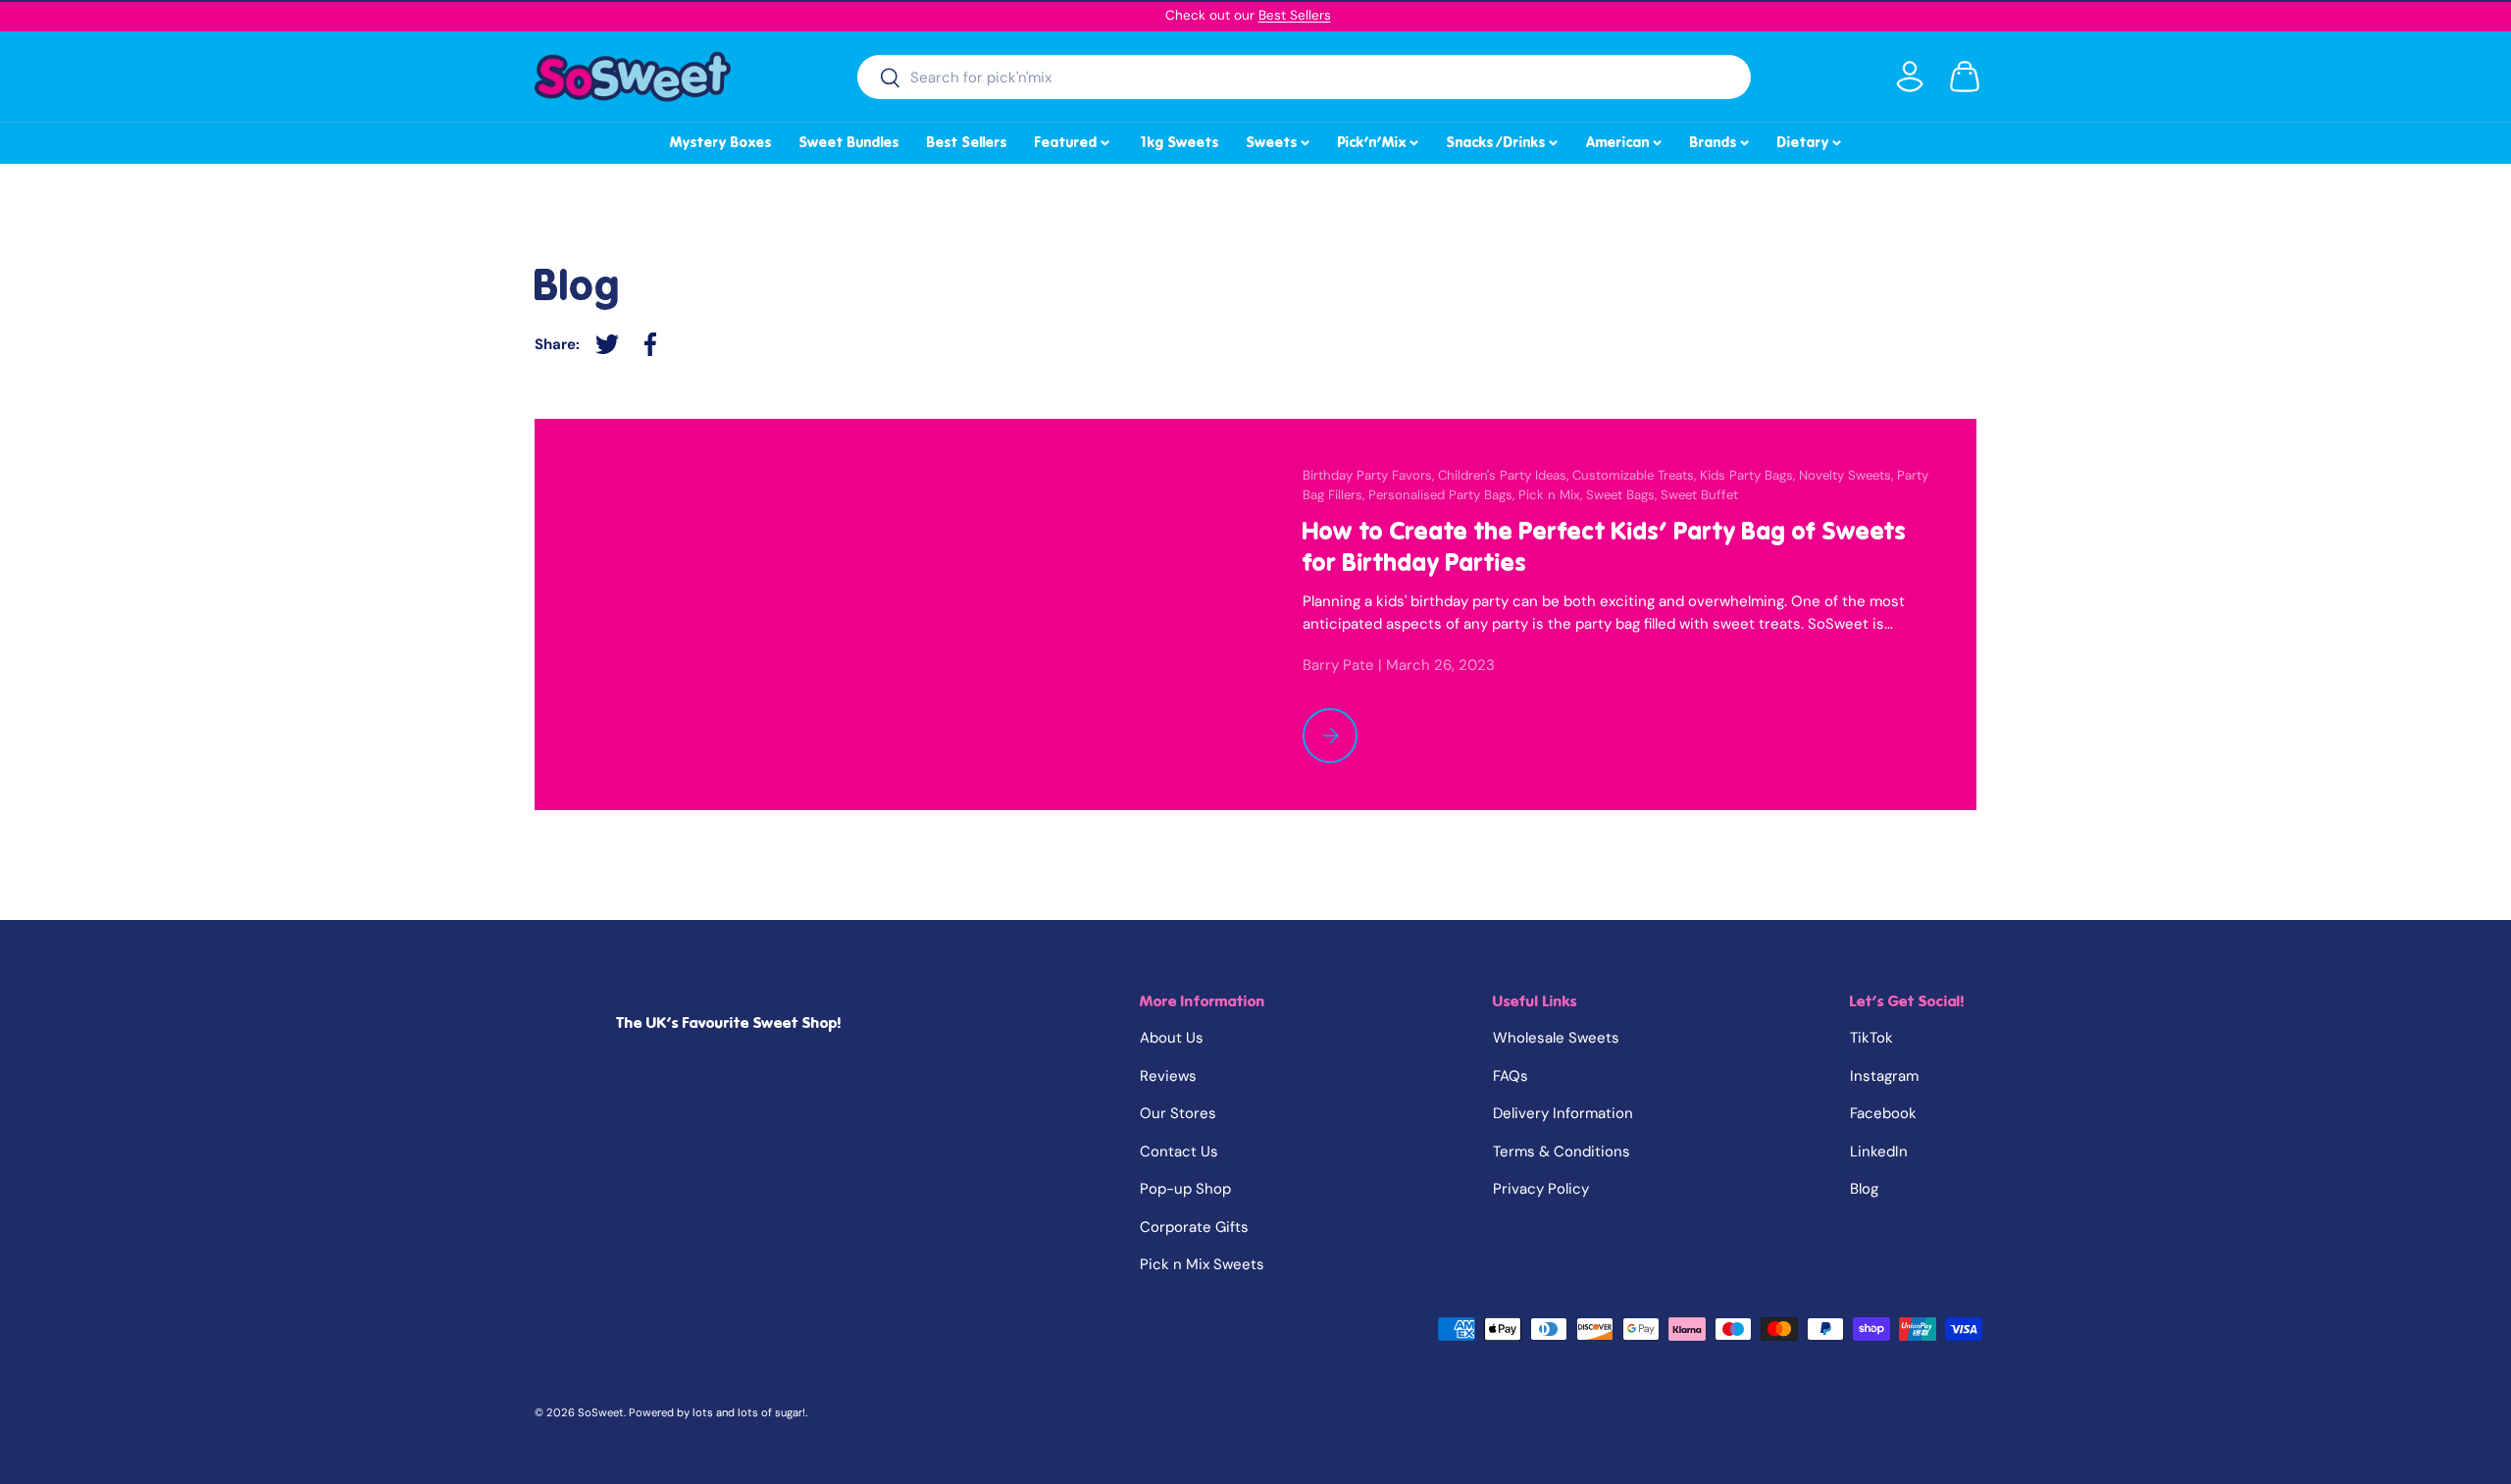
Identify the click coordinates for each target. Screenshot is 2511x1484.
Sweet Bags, (1623, 495)
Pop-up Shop (1185, 1189)
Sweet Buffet (1699, 495)
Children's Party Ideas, (1505, 475)
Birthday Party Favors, (1370, 475)
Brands (1721, 139)
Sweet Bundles (849, 142)
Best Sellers (1295, 15)
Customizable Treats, (1636, 475)
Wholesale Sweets (1556, 1038)
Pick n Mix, (1552, 495)
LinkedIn (1879, 1151)
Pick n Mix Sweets (1202, 1264)
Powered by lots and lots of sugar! (717, 1412)
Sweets (1280, 139)
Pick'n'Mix (1380, 139)
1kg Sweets (1179, 142)
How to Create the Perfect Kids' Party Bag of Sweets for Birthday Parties (1605, 547)
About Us (1172, 1038)
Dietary (1811, 139)
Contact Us (1179, 1151)
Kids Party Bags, (1749, 475)
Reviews (1168, 1076)
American (1625, 139)
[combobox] (1304, 77)
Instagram (1884, 1076)
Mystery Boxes (721, 142)
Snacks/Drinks (1504, 139)
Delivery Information (1563, 1113)
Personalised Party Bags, (1443, 495)
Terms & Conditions (1562, 1151)
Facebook (1883, 1113)
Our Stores (1178, 1113)
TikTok (1871, 1038)
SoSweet (601, 1412)
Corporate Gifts (1194, 1227)
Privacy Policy (1541, 1189)
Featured (1074, 139)
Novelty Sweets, (1848, 475)
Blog (1864, 1189)
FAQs (1511, 1076)
